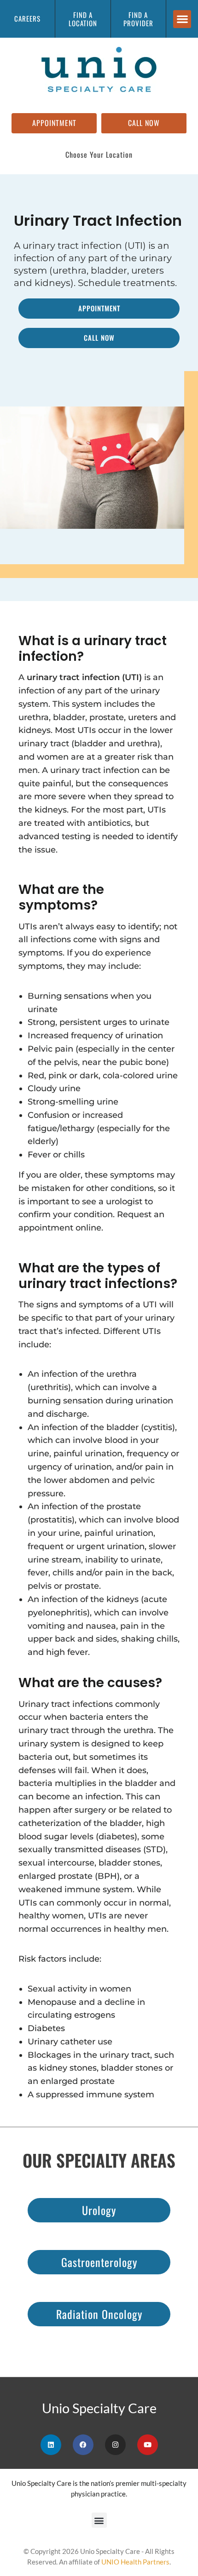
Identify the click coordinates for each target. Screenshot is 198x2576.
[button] (182, 19)
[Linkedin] (51, 2445)
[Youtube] (148, 2445)
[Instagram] (115, 2445)
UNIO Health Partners (135, 2562)
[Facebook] (83, 2445)
